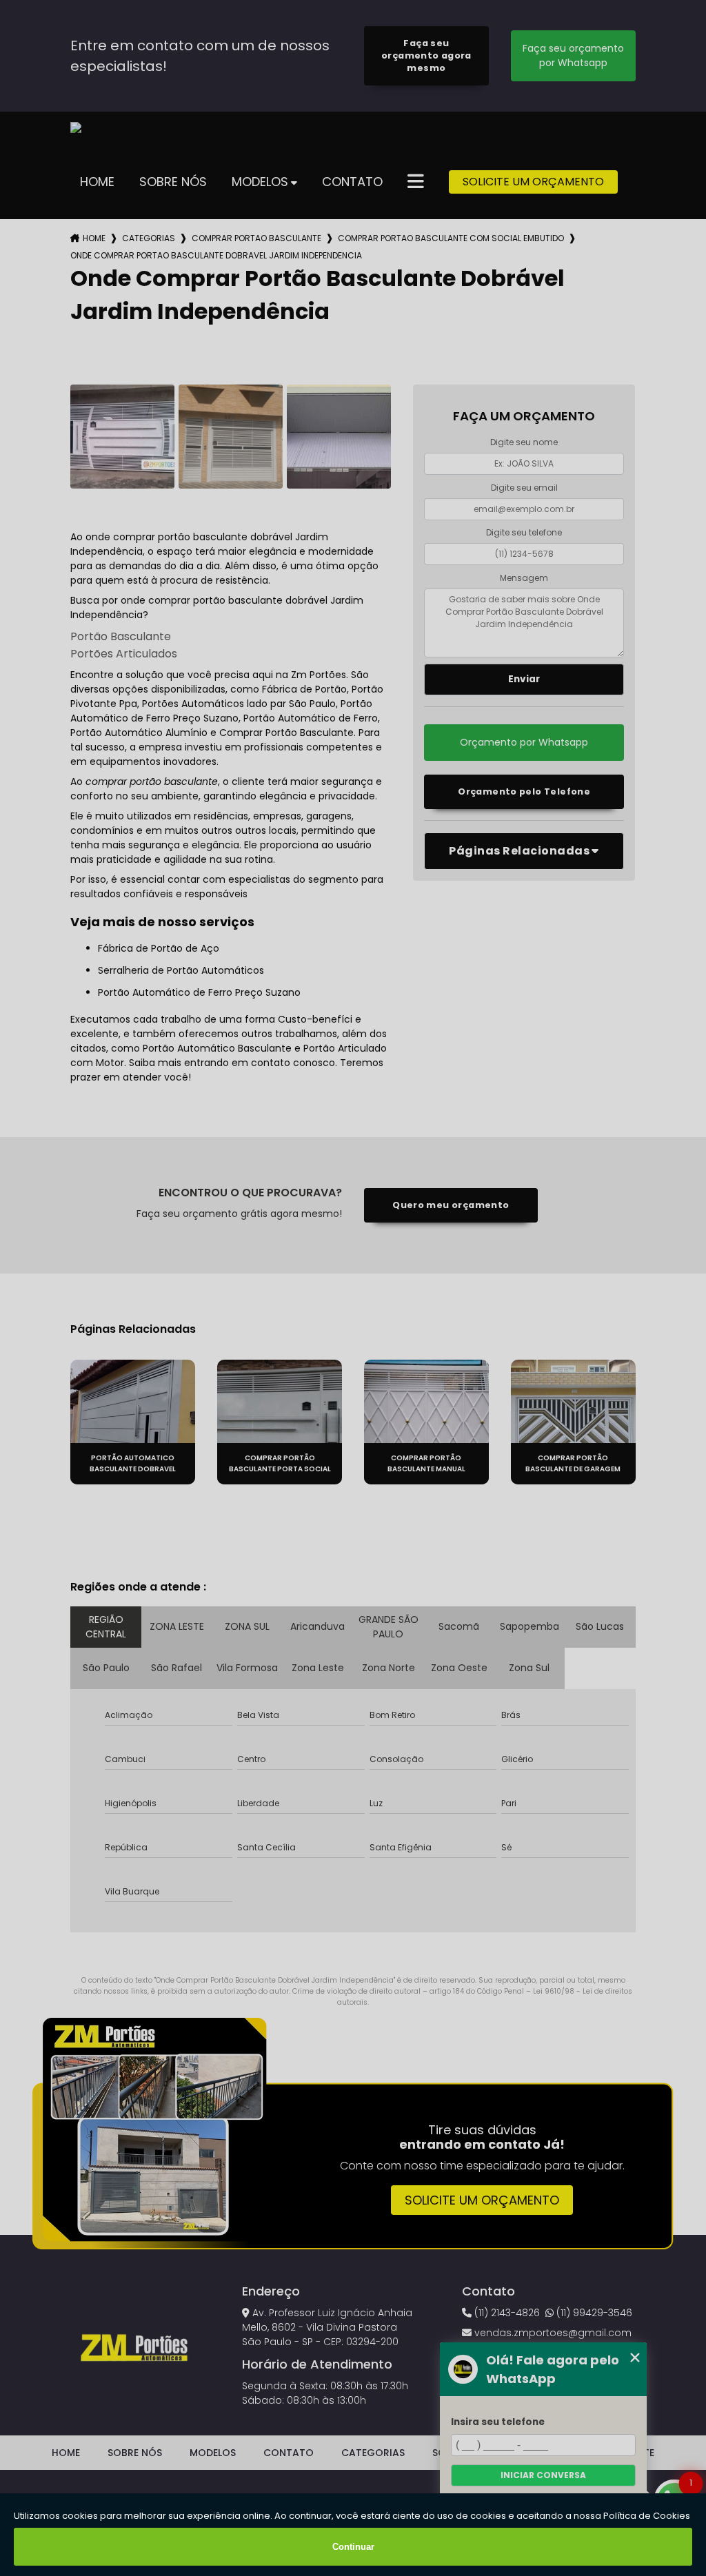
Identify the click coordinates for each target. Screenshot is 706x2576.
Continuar (353, 2547)
